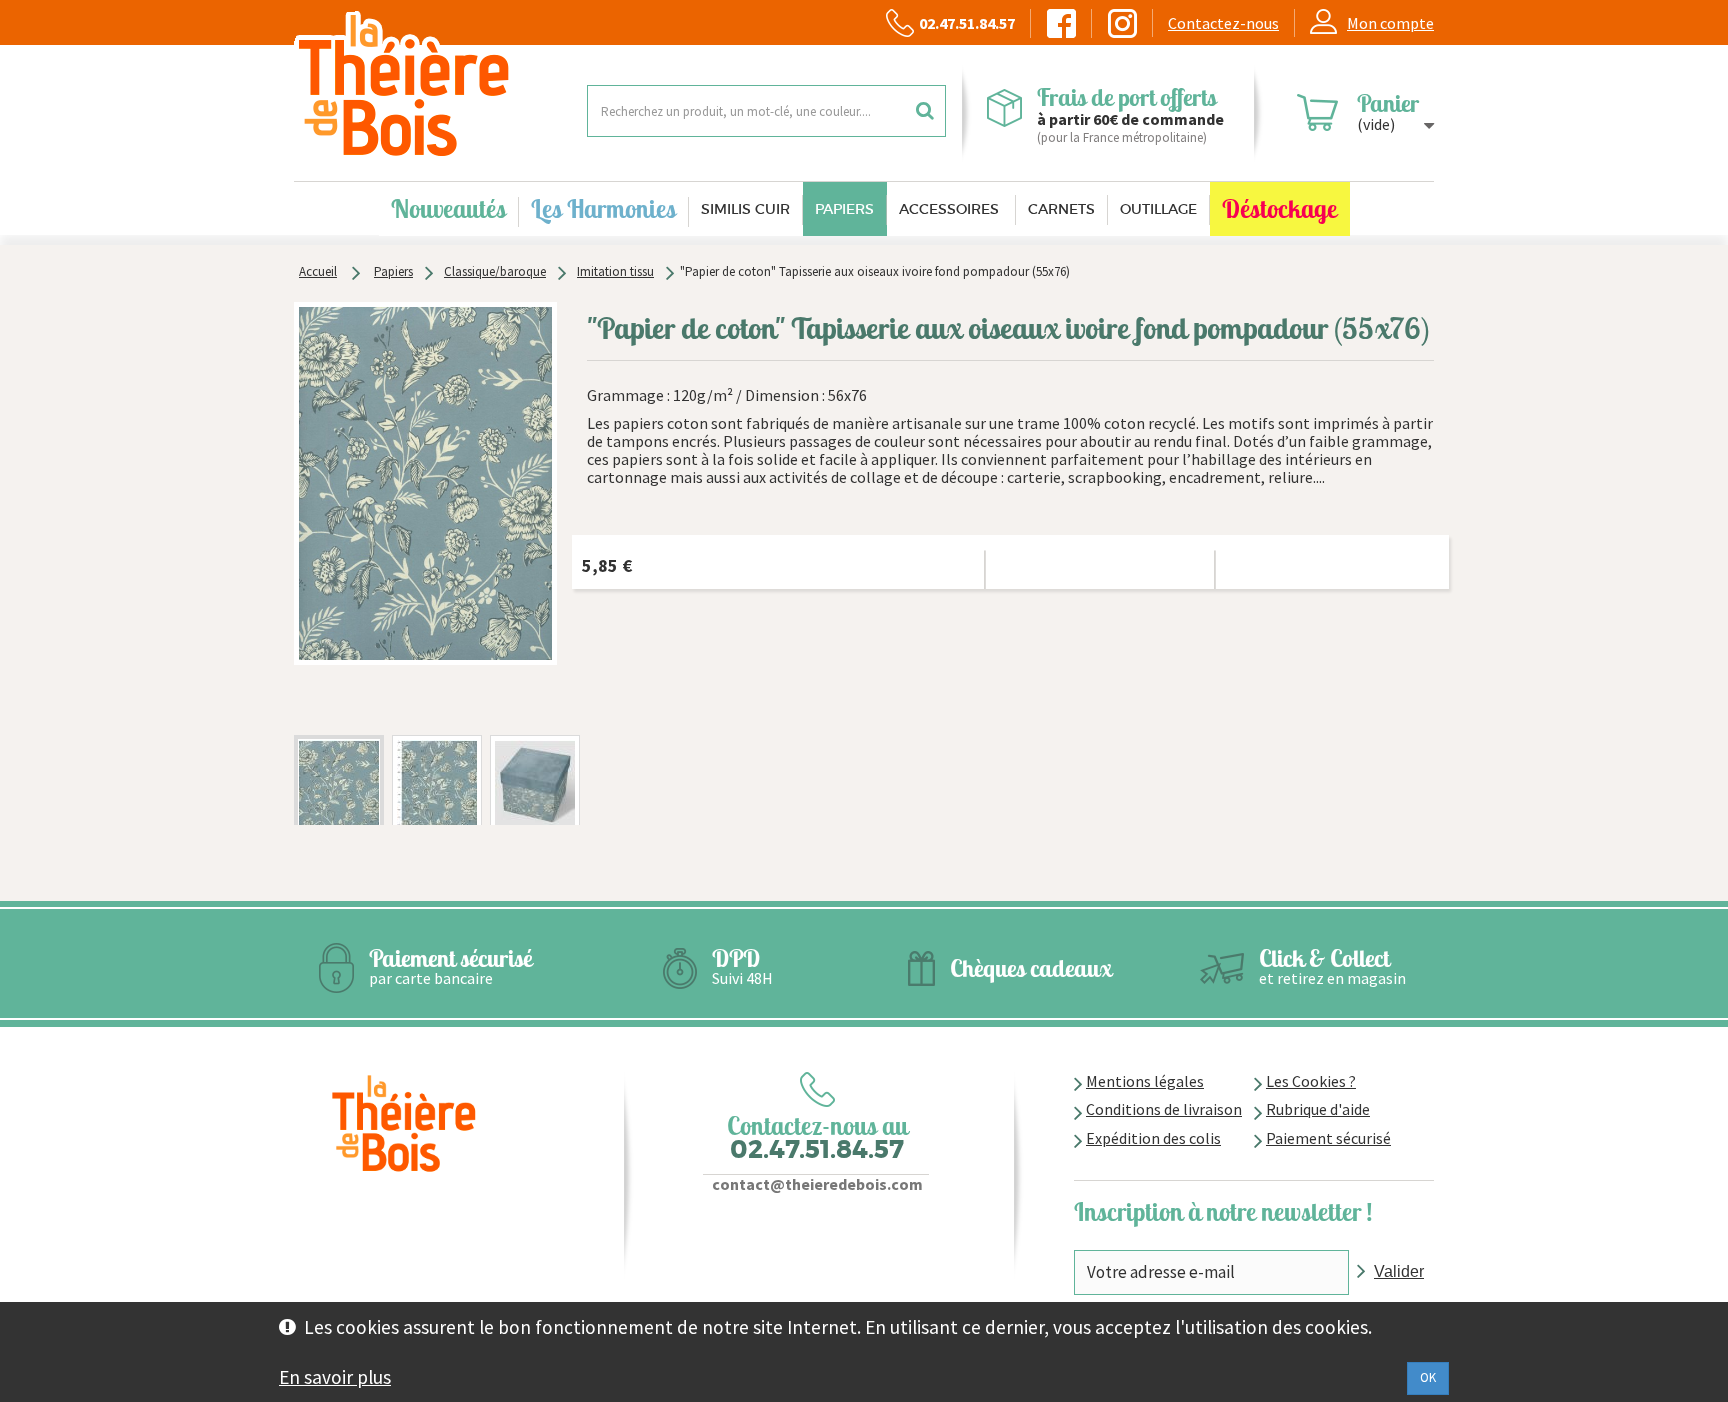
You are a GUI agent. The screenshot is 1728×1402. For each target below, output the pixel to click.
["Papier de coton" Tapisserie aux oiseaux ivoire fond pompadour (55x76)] (339, 797)
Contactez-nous (1223, 23)
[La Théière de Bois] (425, 85)
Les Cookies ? (1311, 1081)
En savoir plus (335, 1377)
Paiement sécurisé (1328, 1138)
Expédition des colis (1153, 1138)
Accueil (318, 271)
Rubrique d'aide (1318, 1109)
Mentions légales (1145, 1081)
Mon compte (1390, 23)
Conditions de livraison (1164, 1109)
